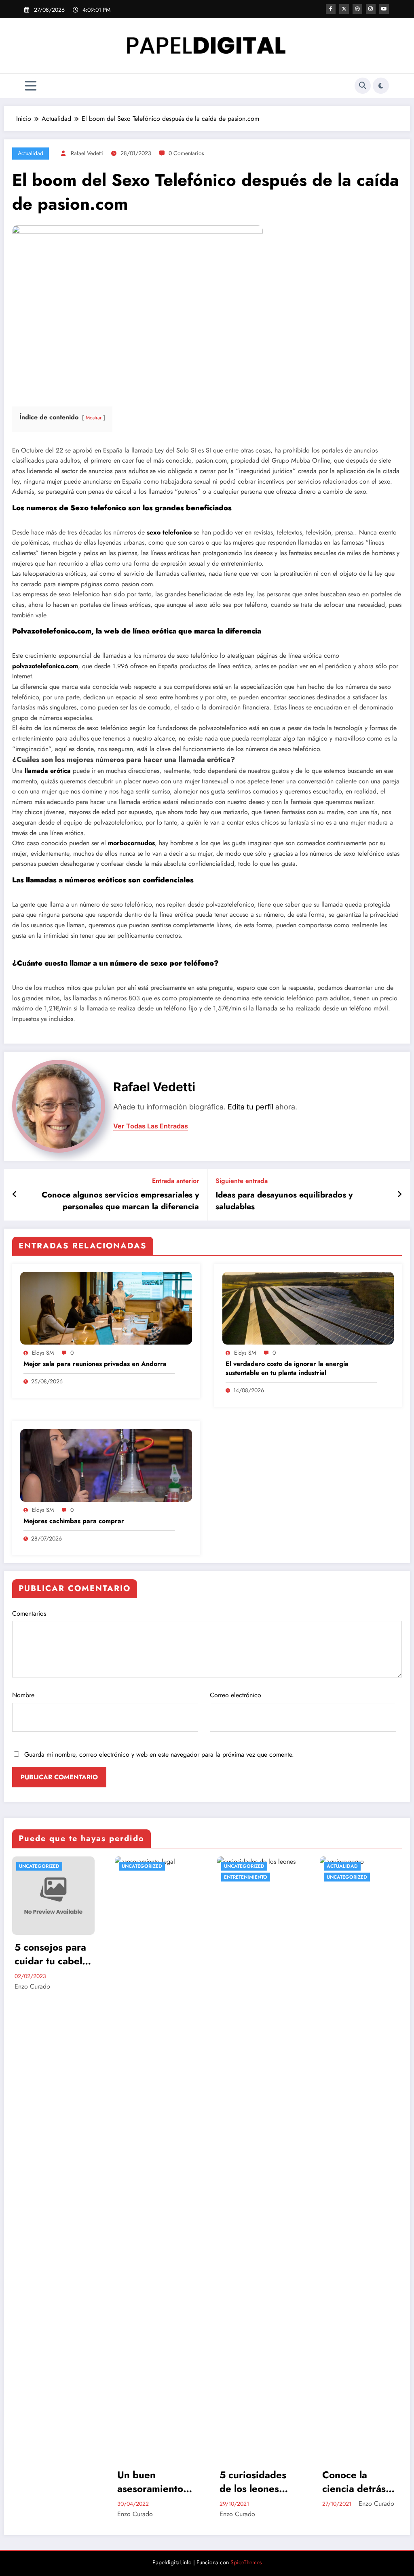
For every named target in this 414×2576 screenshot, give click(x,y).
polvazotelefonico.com (45, 666)
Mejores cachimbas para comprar (74, 1521)
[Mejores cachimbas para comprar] (106, 1465)
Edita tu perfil (250, 1107)
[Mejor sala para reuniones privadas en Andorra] (106, 1308)
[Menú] (31, 86)
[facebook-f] (331, 9)
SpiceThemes (246, 2562)
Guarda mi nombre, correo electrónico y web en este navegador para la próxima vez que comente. (159, 1754)
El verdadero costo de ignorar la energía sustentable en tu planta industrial (287, 1368)
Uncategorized (40, 1866)
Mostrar (94, 418)
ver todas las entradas (151, 1126)
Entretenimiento (143, 1877)
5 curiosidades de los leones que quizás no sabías (151, 2482)
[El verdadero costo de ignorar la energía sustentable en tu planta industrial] (308, 1308)
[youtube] (384, 9)
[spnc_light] (381, 86)
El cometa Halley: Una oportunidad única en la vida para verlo (358, 2482)
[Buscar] (363, 86)
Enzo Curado (33, 2514)
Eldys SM (43, 1353)
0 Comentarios (186, 153)
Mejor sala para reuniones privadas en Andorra (95, 1364)
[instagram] (371, 9)
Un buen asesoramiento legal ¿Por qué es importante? (49, 2482)
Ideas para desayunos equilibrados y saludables (284, 1201)
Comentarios (29, 1613)
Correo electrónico (236, 1695)
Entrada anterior (175, 1181)
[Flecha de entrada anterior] (15, 1195)
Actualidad (31, 153)
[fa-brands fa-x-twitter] (344, 9)
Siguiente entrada (242, 1181)
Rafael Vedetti (87, 153)
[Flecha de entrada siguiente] (399, 1195)
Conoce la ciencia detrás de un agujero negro (252, 2482)
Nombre (23, 1695)
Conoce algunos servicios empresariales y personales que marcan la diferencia (120, 1201)
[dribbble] (357, 9)
